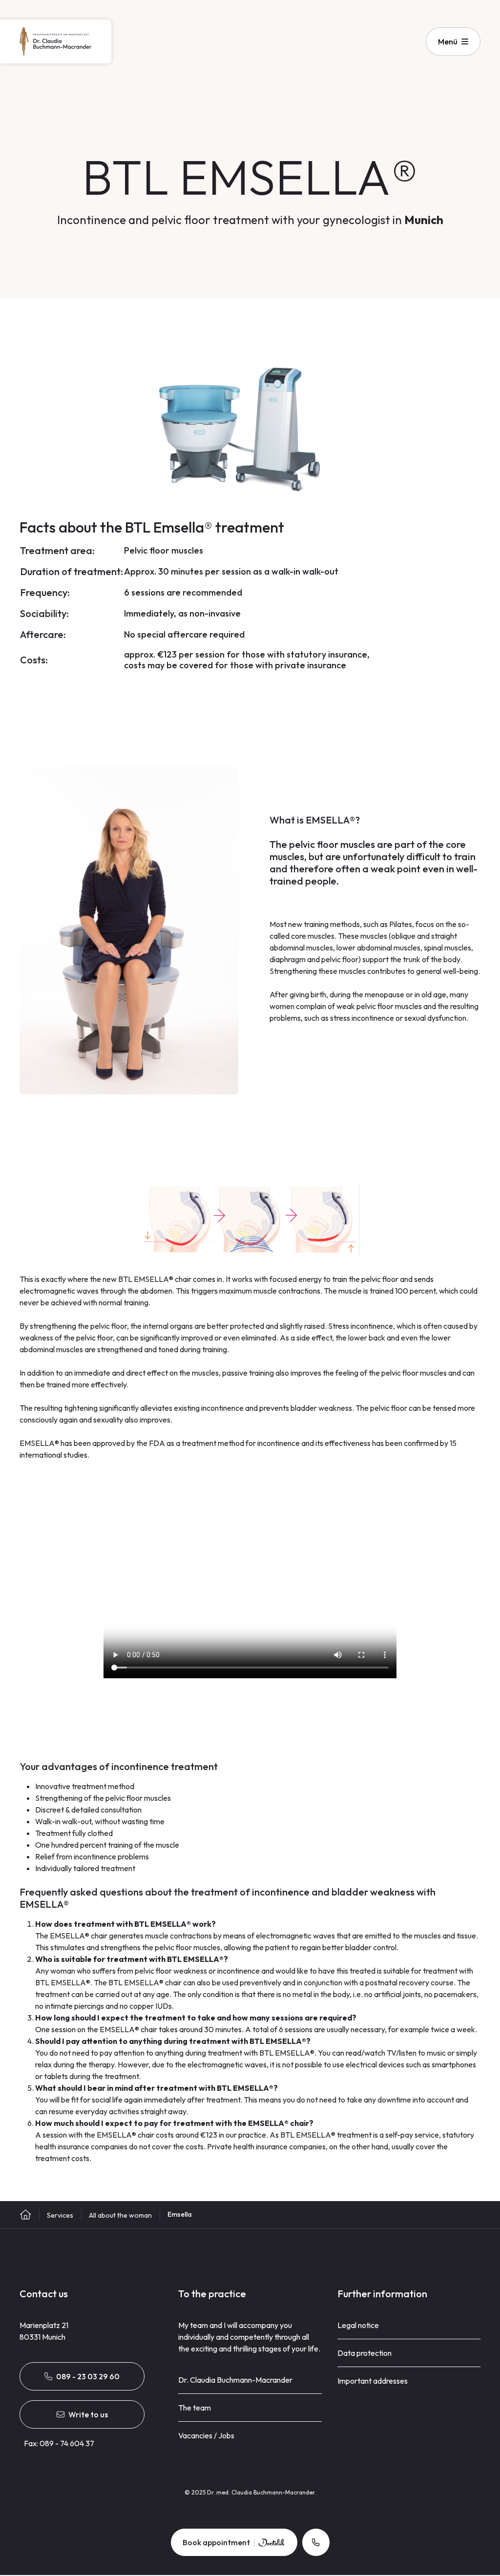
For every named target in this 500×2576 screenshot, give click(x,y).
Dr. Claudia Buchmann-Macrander (235, 2380)
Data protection (365, 2353)
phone (316, 2542)
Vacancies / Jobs (206, 2435)
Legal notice (358, 2325)
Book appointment (216, 2542)
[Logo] (56, 41)
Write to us (88, 2414)
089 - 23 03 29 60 (88, 2376)
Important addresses (373, 2381)
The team (195, 2408)
